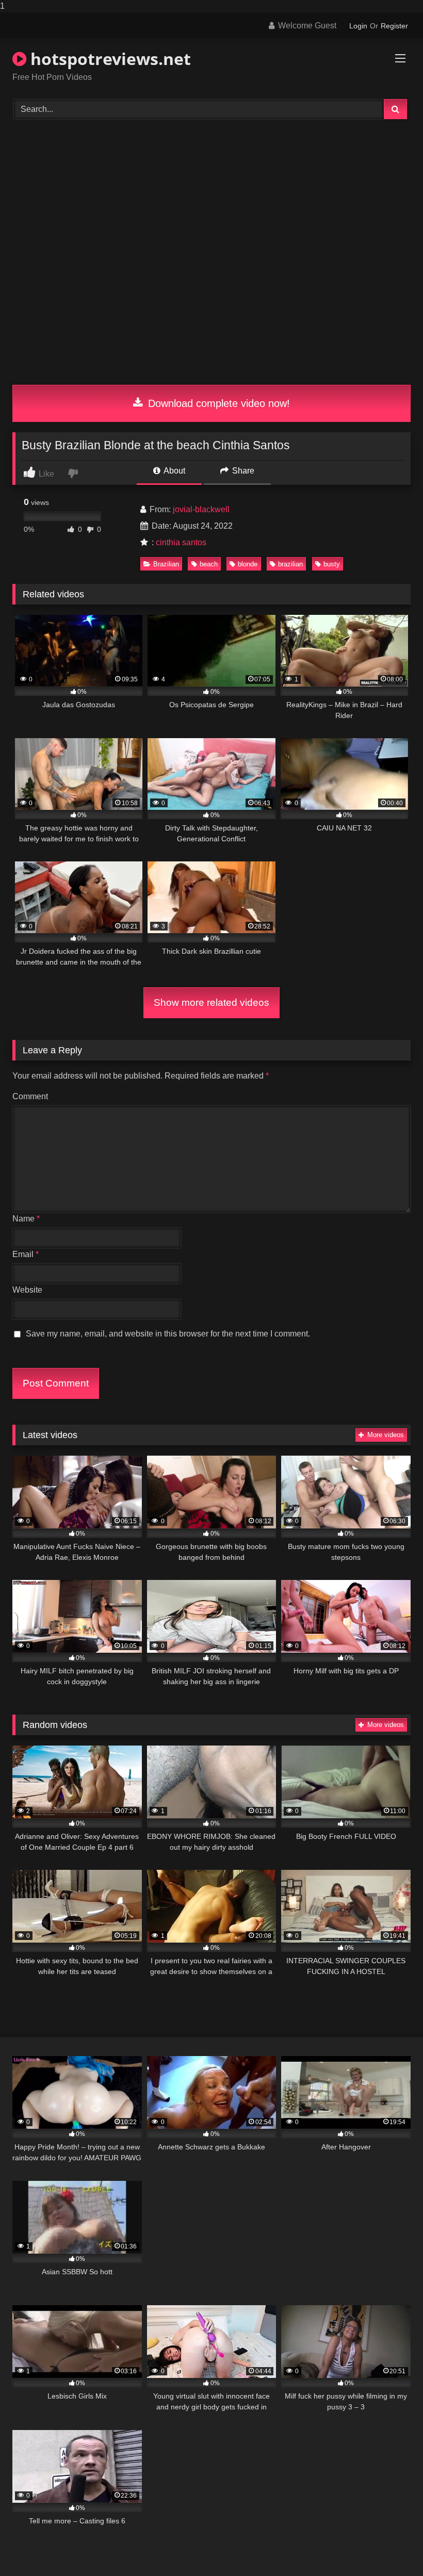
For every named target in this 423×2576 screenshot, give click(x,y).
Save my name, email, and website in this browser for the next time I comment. (168, 1334)
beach (209, 564)
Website (27, 1290)
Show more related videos (211, 1002)
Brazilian (166, 564)
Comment (30, 1096)
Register (394, 26)
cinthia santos (181, 542)
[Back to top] (391, 2547)
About (174, 471)
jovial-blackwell (201, 509)
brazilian (290, 564)
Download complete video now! (217, 403)
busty (332, 564)
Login (358, 26)
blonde (248, 564)
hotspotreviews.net (109, 59)
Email (26, 1254)
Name (26, 1219)
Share (242, 471)
